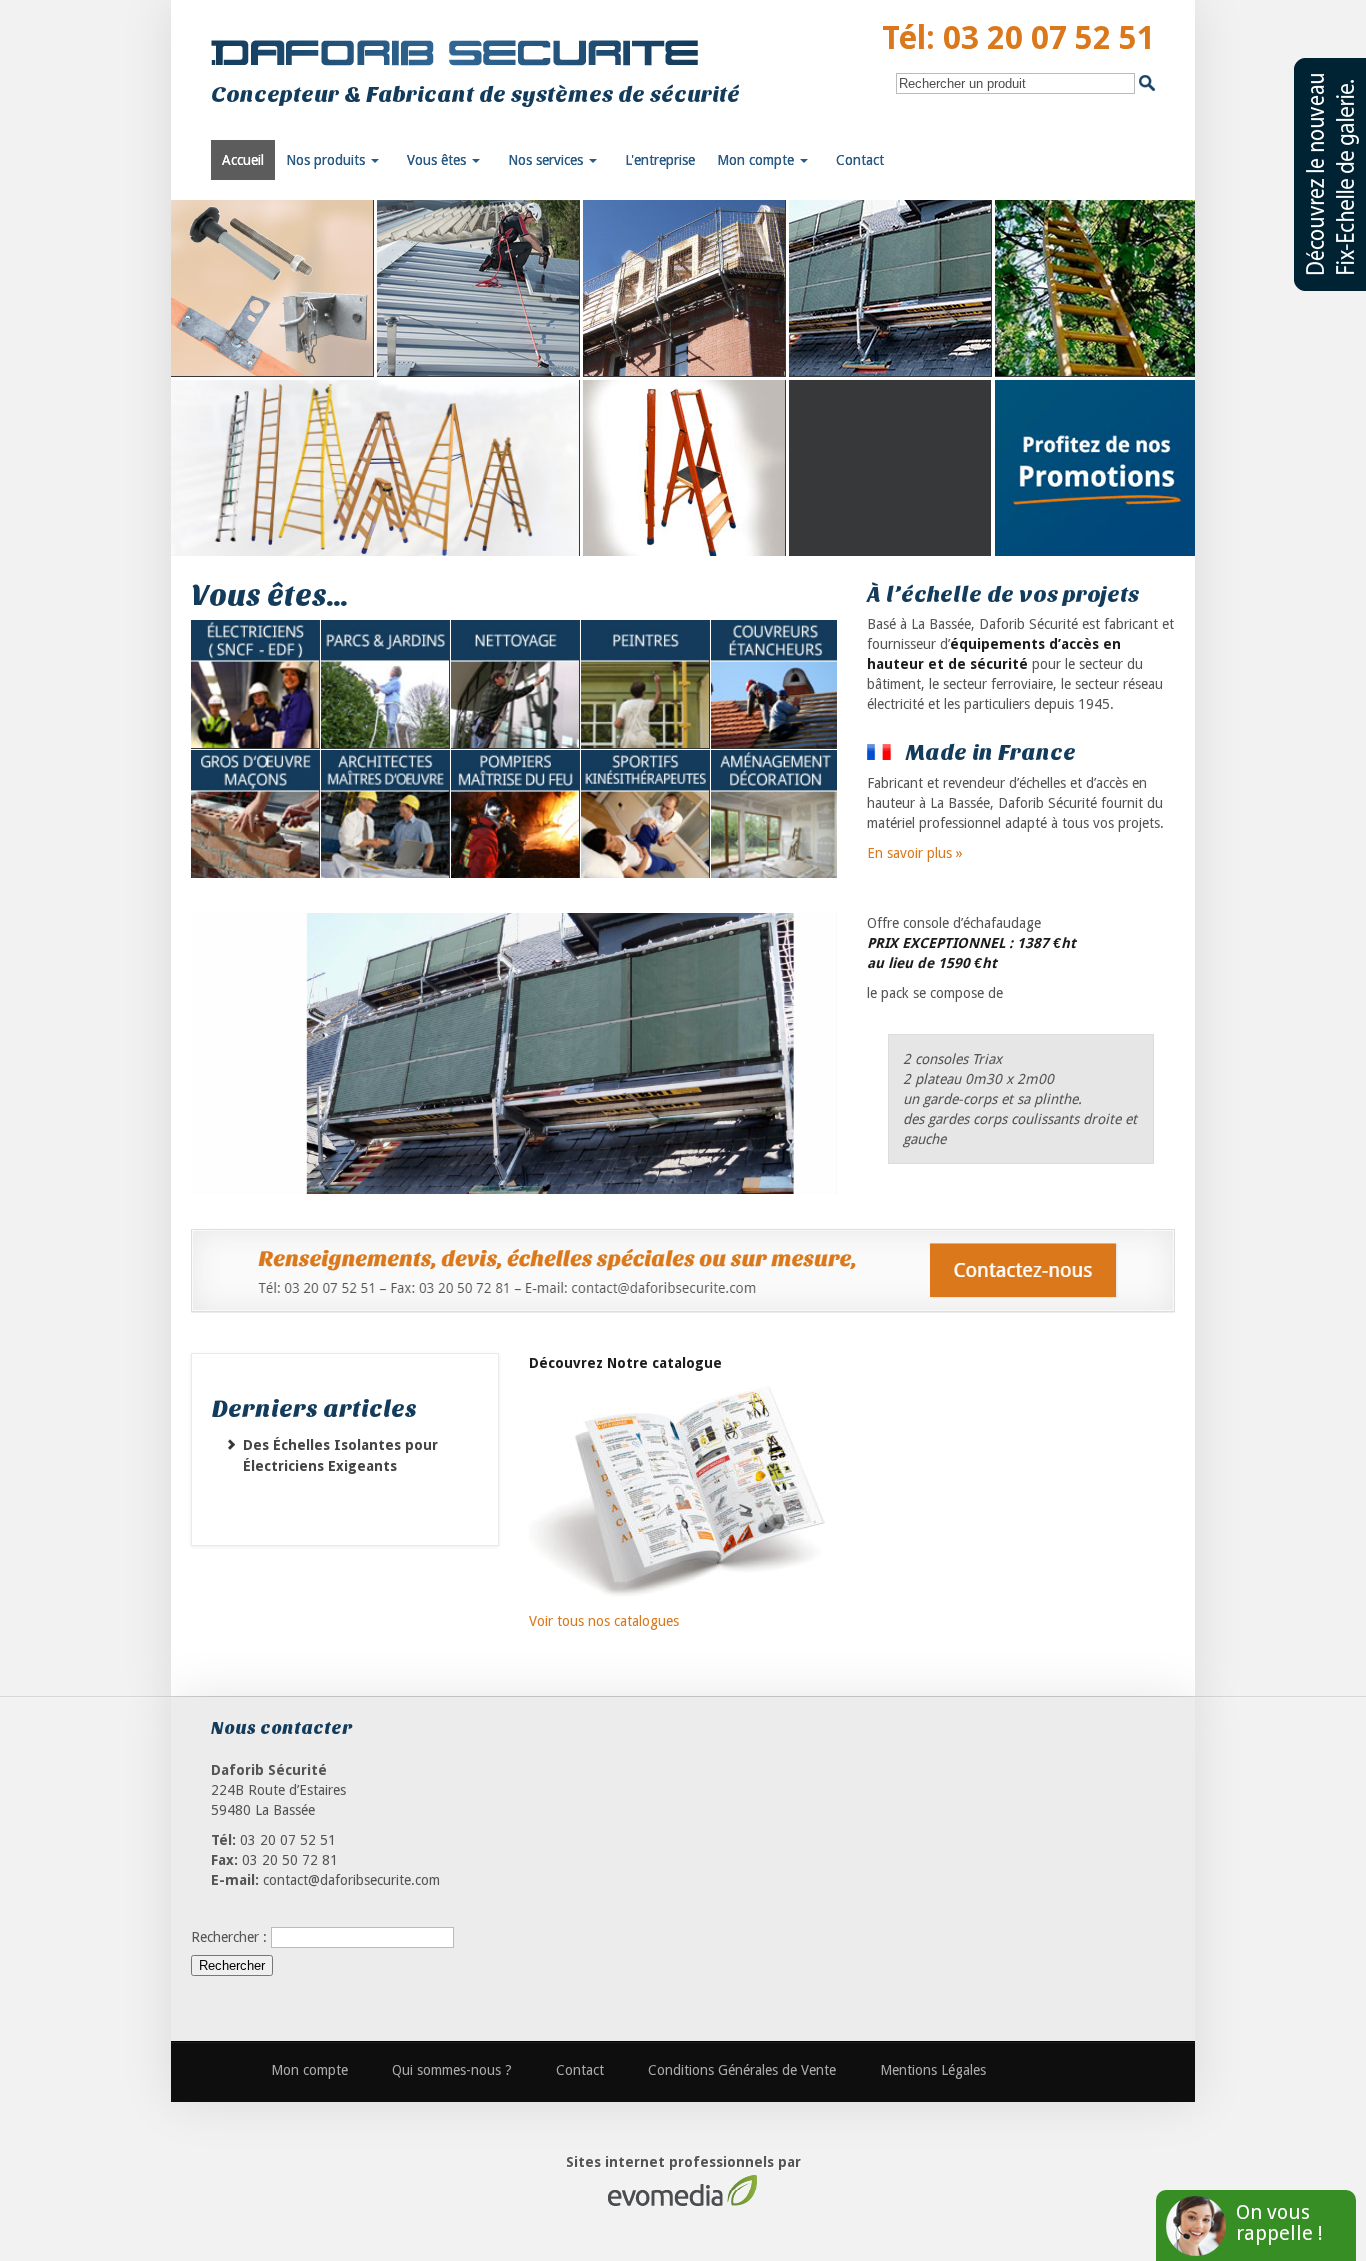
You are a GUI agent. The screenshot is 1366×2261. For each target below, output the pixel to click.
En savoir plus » (915, 853)
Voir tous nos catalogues (604, 1621)
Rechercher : (229, 1937)
